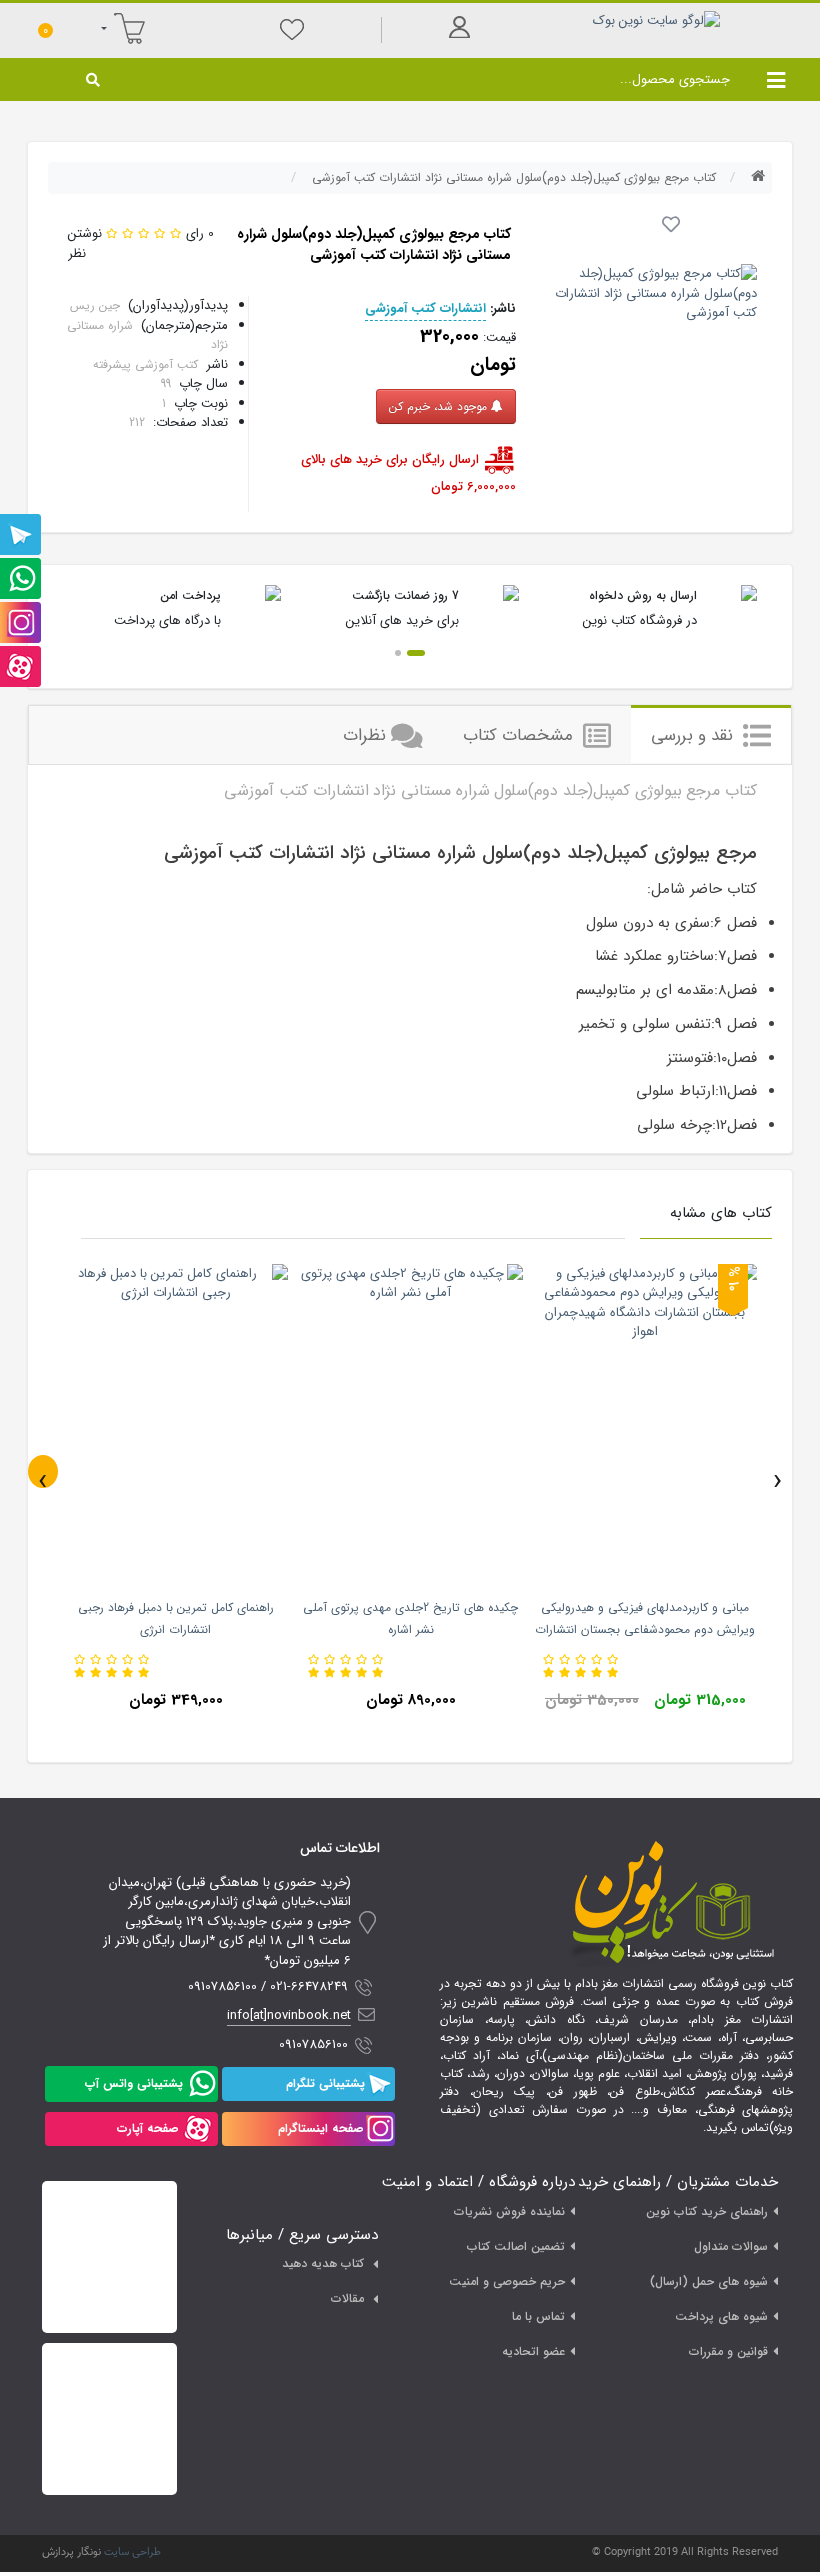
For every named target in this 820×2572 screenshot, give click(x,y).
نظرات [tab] (364, 735)
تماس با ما (538, 2316)
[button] (416, 653)
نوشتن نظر (85, 243)
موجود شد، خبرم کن (440, 406)
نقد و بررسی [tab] (694, 735)
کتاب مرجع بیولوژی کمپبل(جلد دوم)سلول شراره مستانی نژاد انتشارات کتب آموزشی (514, 177)
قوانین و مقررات (728, 2351)
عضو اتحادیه (533, 2351)
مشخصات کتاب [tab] (520, 735)
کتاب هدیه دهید (323, 2263)
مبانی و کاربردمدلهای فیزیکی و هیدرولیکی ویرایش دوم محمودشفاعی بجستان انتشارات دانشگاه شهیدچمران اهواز (645, 1629)
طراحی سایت (132, 2552)
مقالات (347, 2298)
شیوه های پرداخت (721, 2316)
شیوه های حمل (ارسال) (709, 2281)
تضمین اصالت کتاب (516, 2246)
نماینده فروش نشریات (509, 2211)
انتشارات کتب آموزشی (425, 308)
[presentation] (43, 1471)
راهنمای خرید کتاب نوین (707, 2211)
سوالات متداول (731, 2246)
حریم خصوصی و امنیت (507, 2281)
